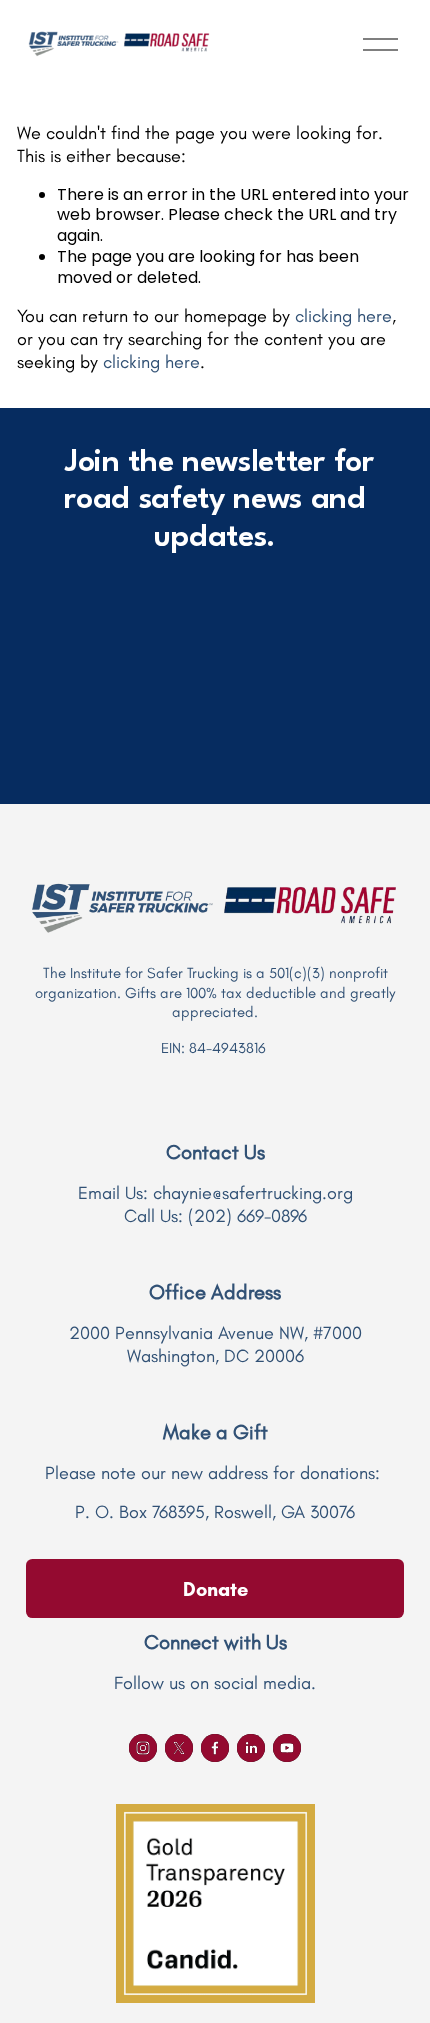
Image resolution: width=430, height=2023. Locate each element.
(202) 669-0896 (247, 1216)
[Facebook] (215, 1748)
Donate (215, 1589)
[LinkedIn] (251, 1748)
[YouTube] (287, 1748)
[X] (179, 1748)
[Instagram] (143, 1748)
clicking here (343, 316)
